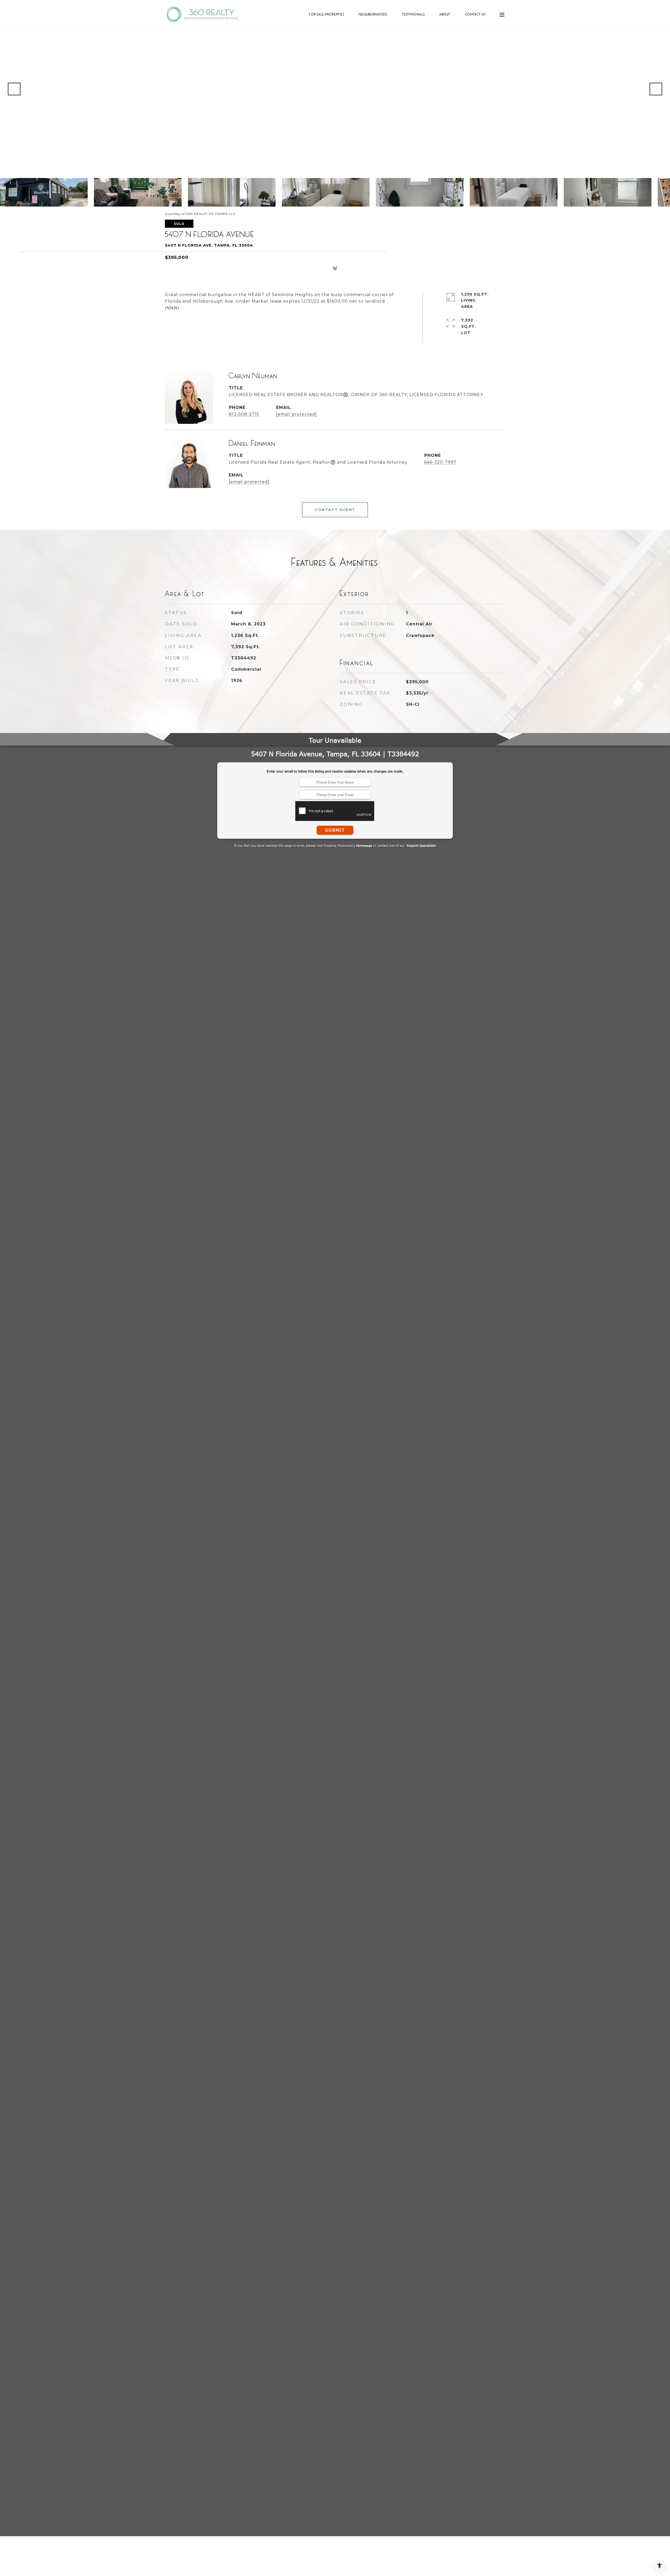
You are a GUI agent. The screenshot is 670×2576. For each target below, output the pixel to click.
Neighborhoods (373, 14)
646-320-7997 (440, 462)
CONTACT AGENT (335, 510)
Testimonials (414, 14)
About (445, 14)
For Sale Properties (327, 14)
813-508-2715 (244, 414)
